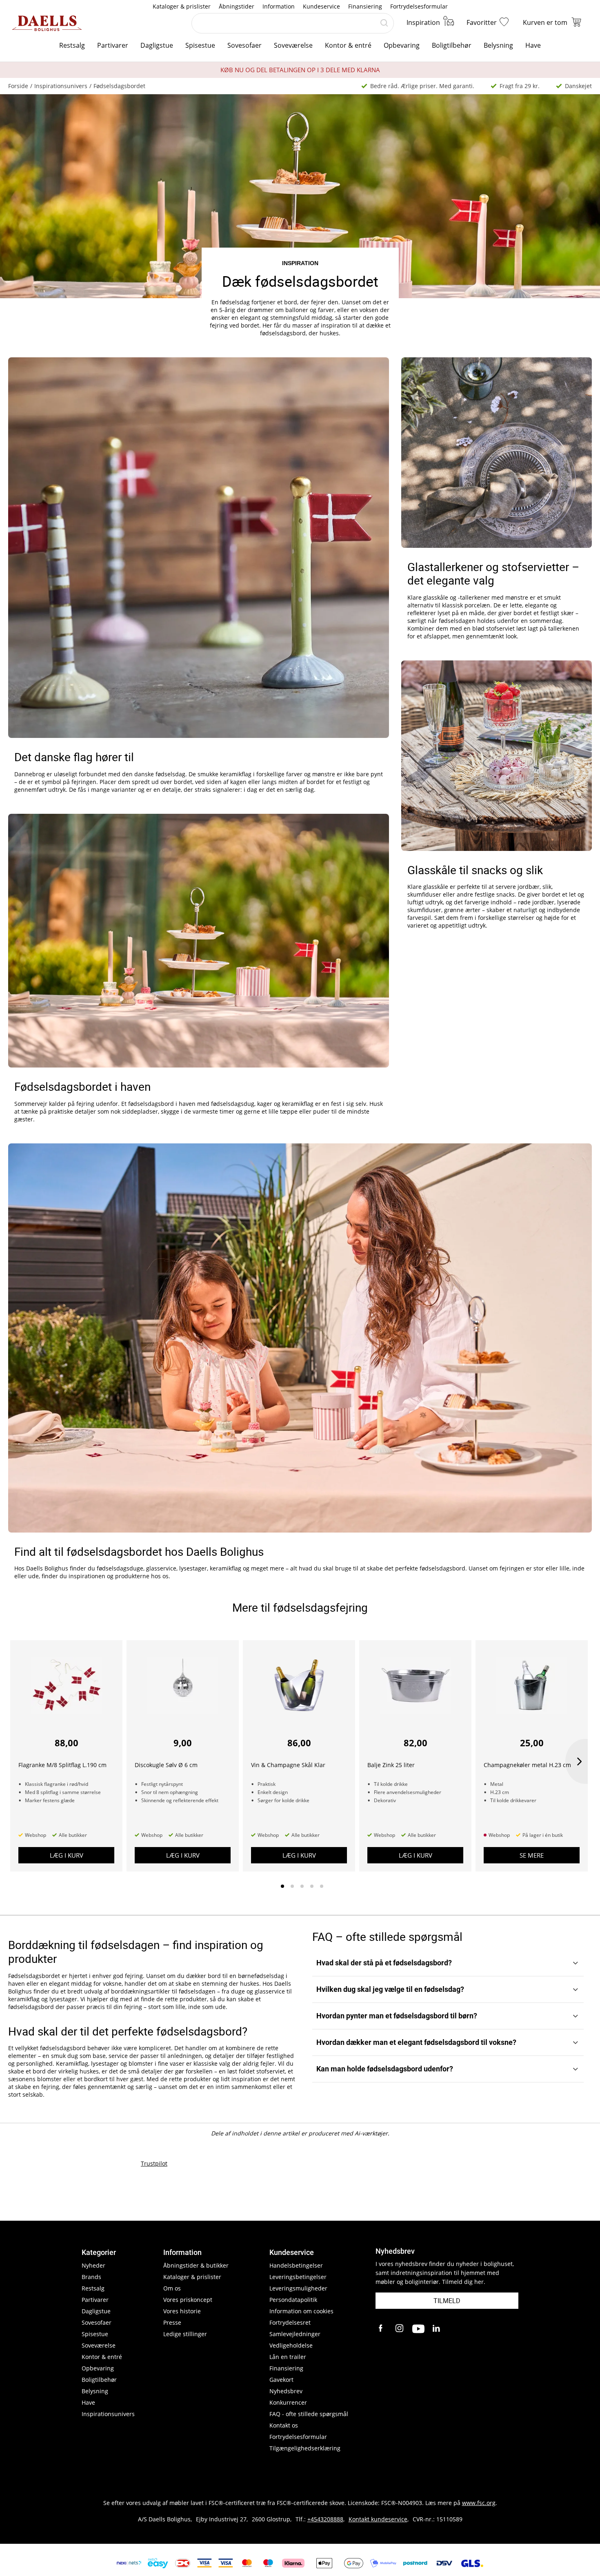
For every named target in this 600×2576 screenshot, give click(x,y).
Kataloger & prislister (182, 6)
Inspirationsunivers (61, 86)
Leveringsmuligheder (298, 2288)
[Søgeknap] (384, 23)
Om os (172, 2288)
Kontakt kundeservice (378, 2519)
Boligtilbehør (452, 45)
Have (533, 45)
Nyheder (93, 2265)
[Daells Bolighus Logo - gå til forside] (47, 23)
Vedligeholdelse (291, 2345)
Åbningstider (237, 6)
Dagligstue (157, 45)
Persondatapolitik (293, 2300)
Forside (18, 86)
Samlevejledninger (295, 2334)
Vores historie (182, 2311)
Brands (91, 2277)
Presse (172, 2322)
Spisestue (200, 45)
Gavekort (281, 2380)
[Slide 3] (302, 1886)
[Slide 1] (282, 1886)
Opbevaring (402, 45)
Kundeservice (321, 6)
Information (279, 6)
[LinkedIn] (437, 2329)
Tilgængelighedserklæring (305, 2448)
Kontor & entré (348, 45)
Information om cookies (301, 2311)
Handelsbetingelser (296, 2265)
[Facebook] (382, 2329)
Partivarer (113, 45)
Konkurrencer (288, 2402)
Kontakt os (284, 2425)
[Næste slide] (577, 1761)
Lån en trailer (288, 2357)
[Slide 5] (322, 1886)
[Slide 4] (312, 1886)
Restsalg (72, 45)
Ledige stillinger (185, 2334)
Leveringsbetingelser (298, 2277)
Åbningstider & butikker (196, 2265)
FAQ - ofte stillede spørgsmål (309, 2414)
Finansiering (365, 6)
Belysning (498, 45)
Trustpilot (154, 2163)
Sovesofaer (244, 45)
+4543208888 (325, 2519)
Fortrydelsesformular (419, 6)
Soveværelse (293, 45)
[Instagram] (400, 2329)
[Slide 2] (292, 1886)
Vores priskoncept (188, 2300)
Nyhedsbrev (286, 2391)
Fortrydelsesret (290, 2322)
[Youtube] (418, 2329)
